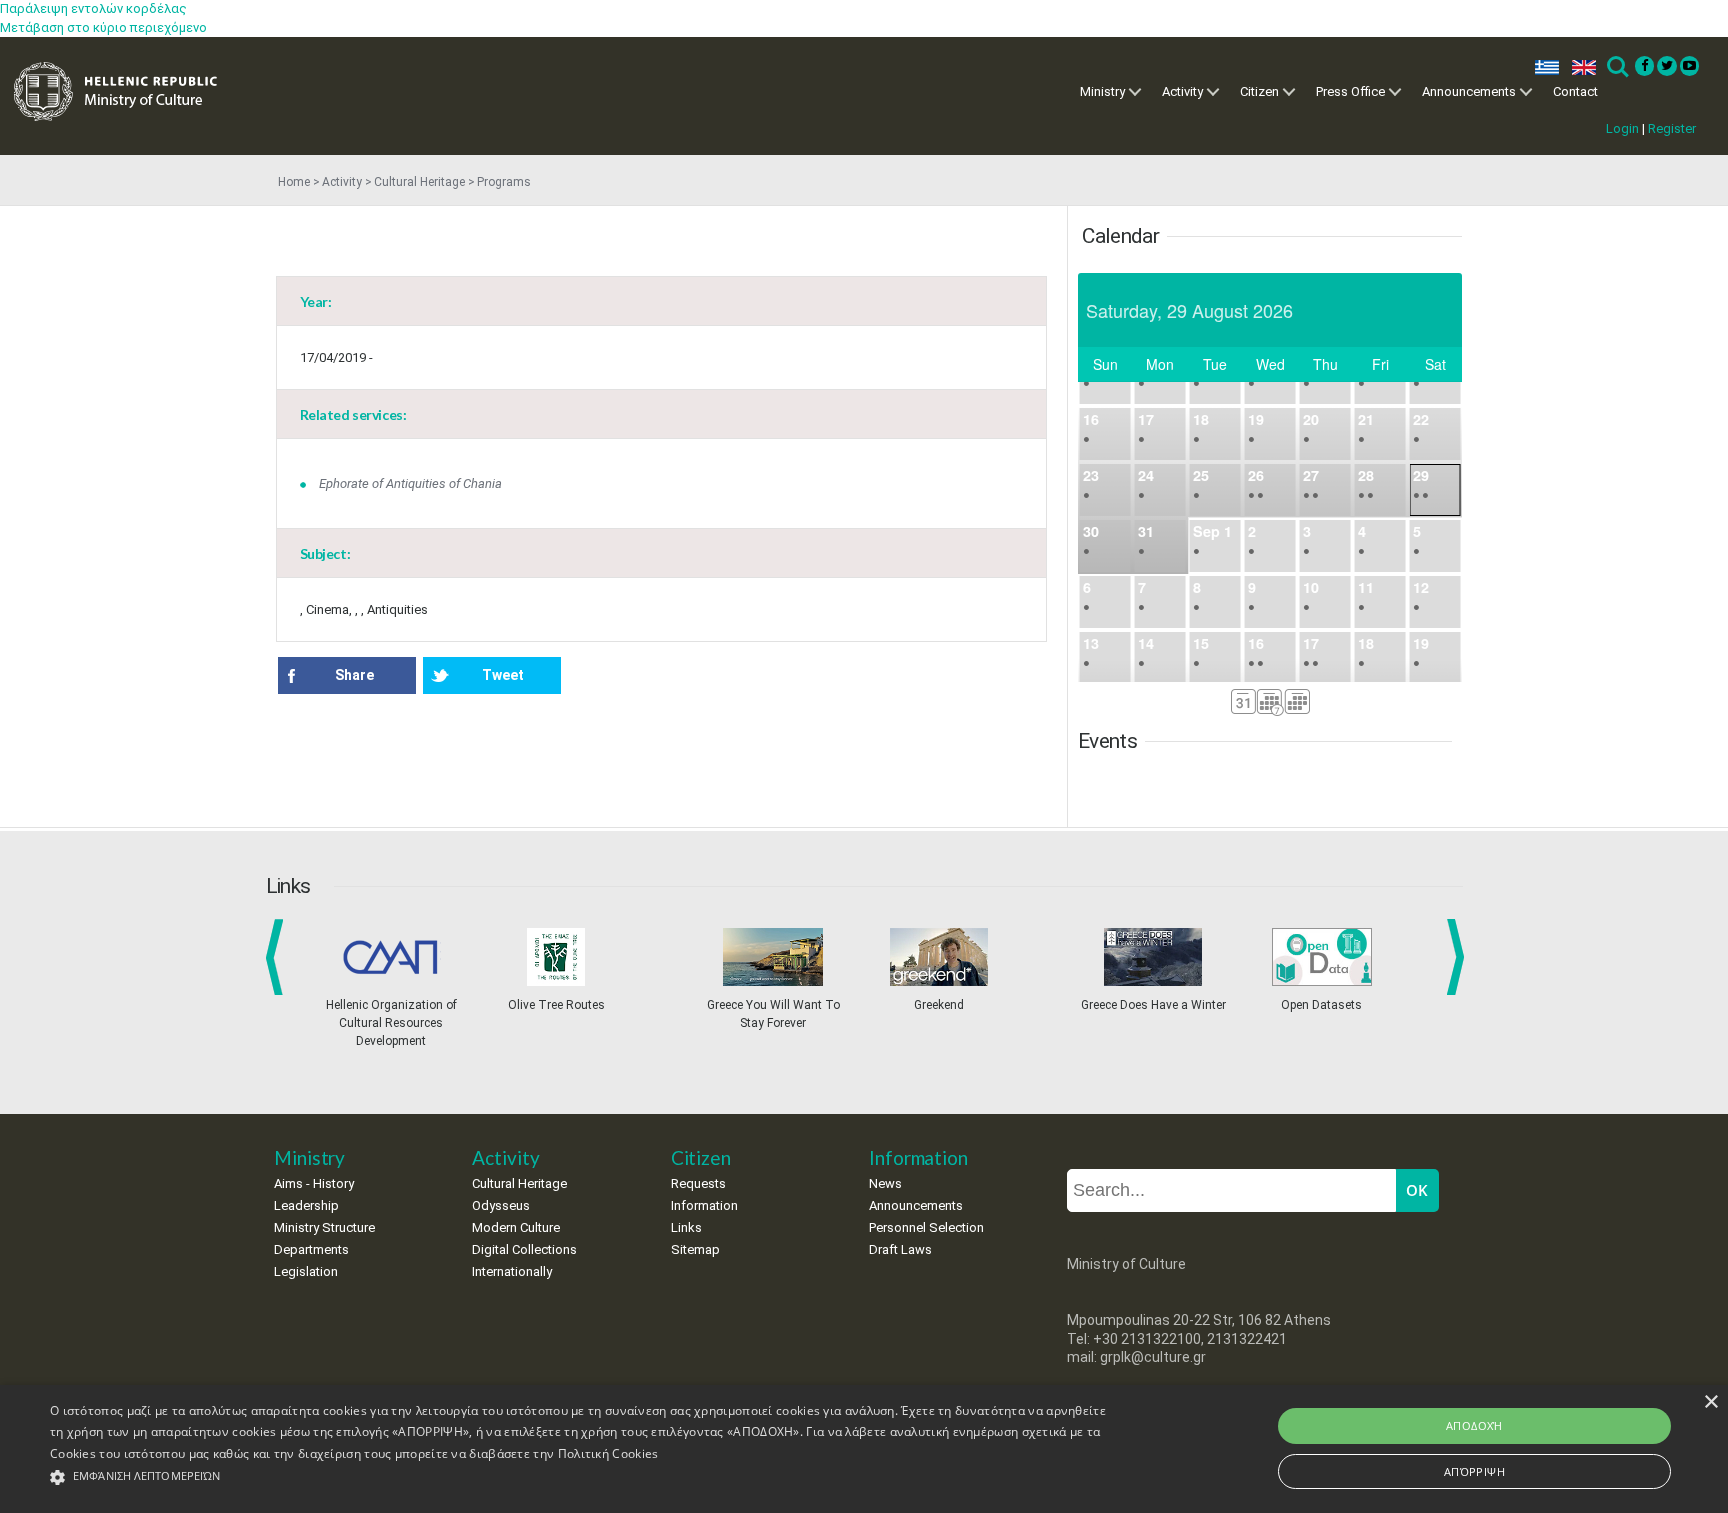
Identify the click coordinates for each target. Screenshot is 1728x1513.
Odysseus (501, 1205)
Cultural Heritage (419, 182)
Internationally (512, 1271)
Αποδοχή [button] (1474, 1425)
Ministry (1102, 91)
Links (686, 1227)
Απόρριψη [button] (1474, 1471)
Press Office (1350, 91)
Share (354, 675)
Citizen (1259, 91)
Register (1672, 128)
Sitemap (695, 1249)
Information (704, 1205)
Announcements (1469, 91)
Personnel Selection (926, 1227)
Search (1616, 67)
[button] (579, 1477)
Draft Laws (900, 1249)
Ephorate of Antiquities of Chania (410, 483)
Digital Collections (524, 1249)
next (1459, 957)
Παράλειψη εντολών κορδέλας (93, 8)
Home (294, 182)
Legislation (306, 1271)
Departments (311, 1249)
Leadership (306, 1205)
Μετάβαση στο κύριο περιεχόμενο (103, 27)
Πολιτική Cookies (608, 1453)
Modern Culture (516, 1227)
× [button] (1710, 1402)
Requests (698, 1183)
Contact (1575, 91)
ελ (1543, 67)
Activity (1182, 91)
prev (278, 957)
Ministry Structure (324, 1227)
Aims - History (314, 1183)
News (885, 1183)
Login (1622, 128)
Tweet (503, 675)
